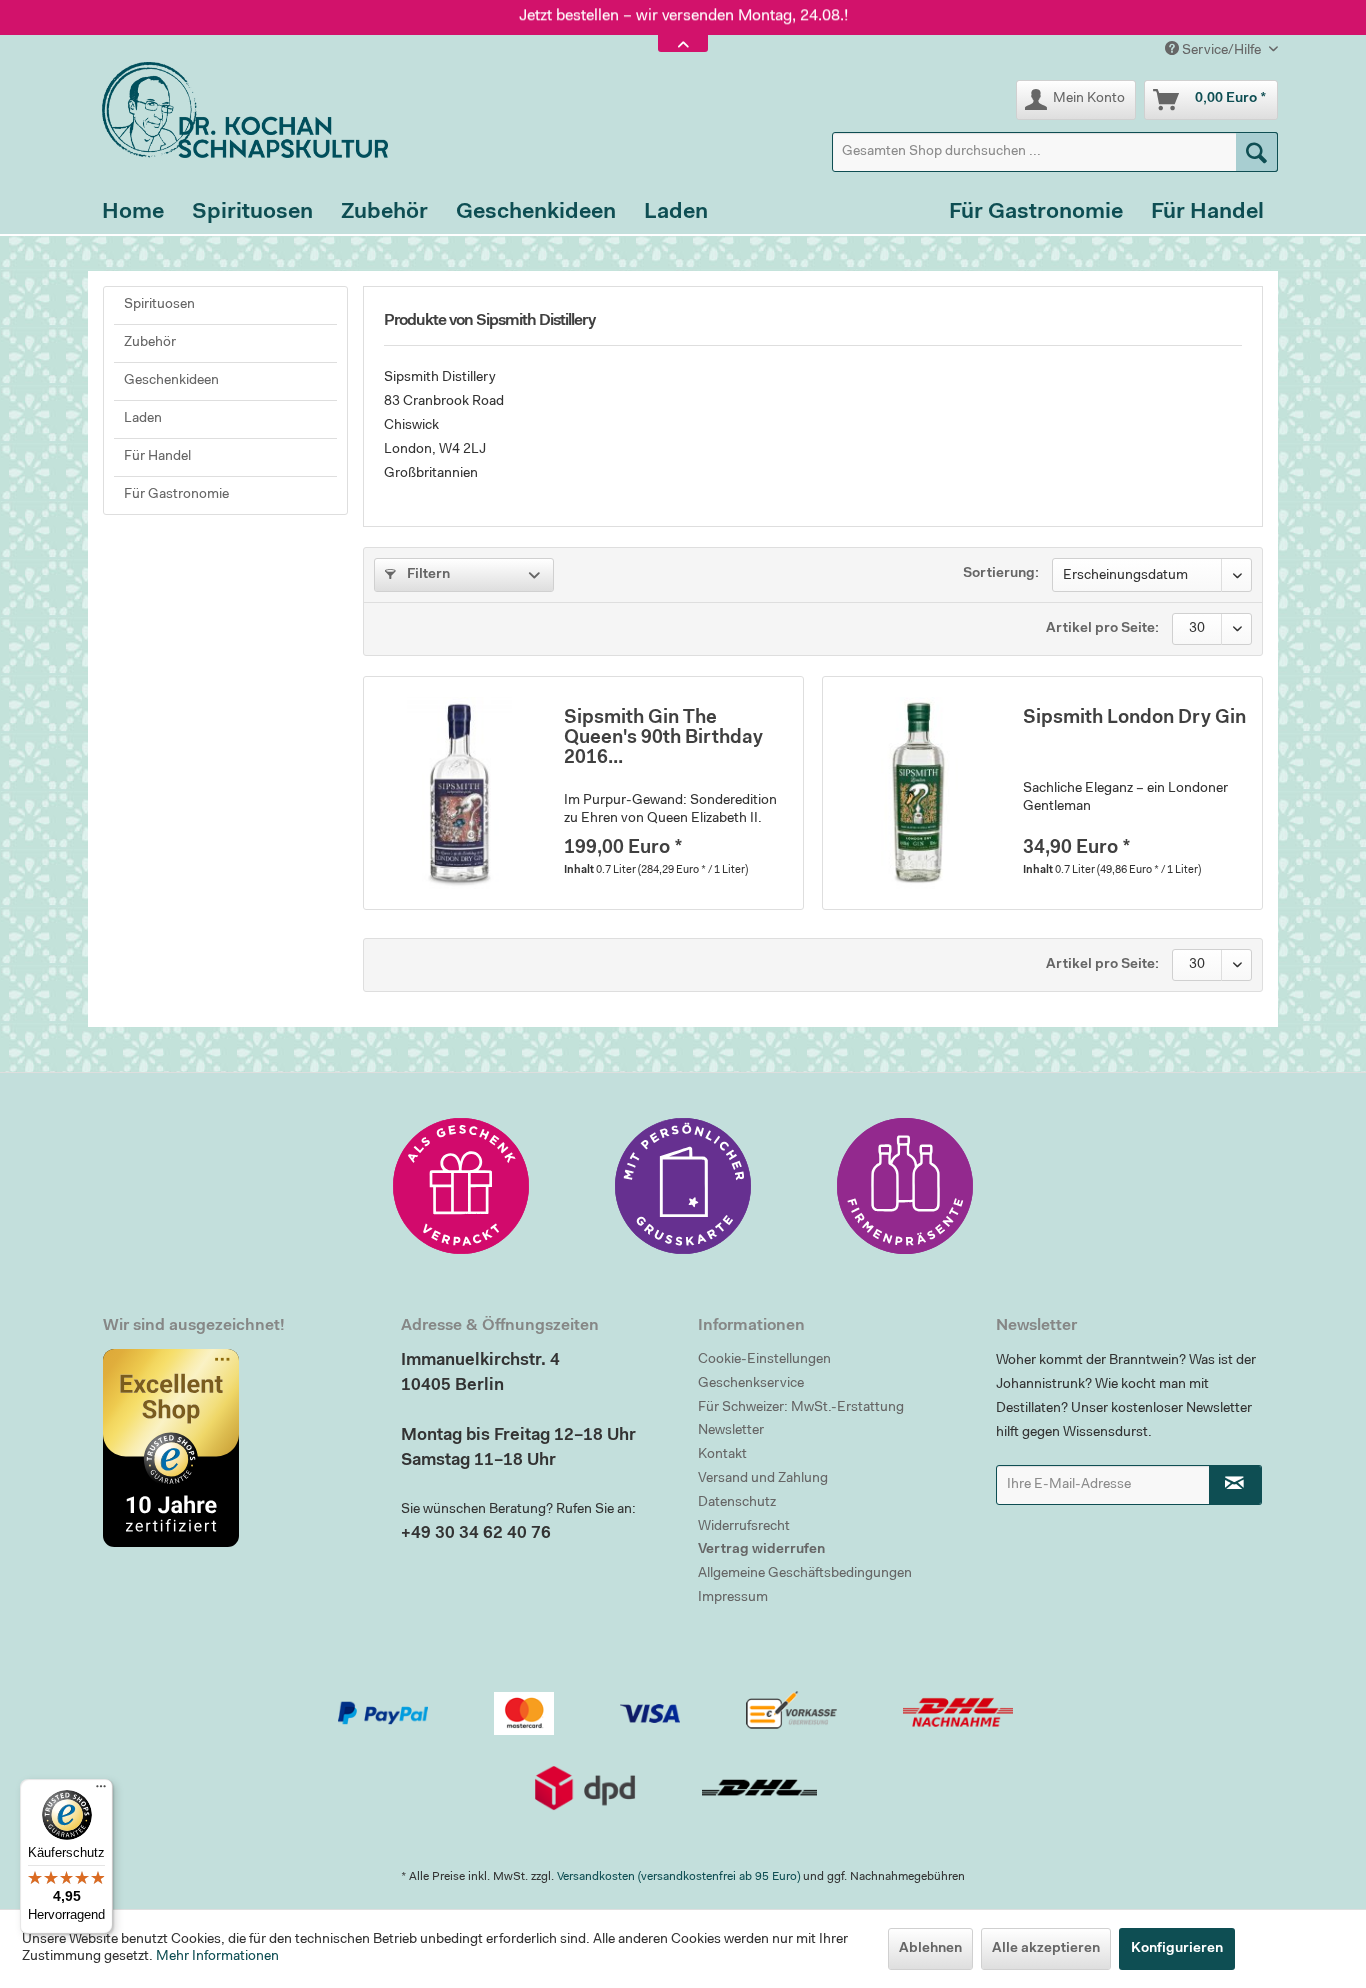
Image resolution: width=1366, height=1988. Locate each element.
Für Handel (157, 457)
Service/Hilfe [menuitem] (1221, 51)
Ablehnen (930, 1949)
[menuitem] (1055, 152)
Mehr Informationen (217, 1957)
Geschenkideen (171, 381)
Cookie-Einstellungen (764, 1360)
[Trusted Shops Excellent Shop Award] (237, 1448)
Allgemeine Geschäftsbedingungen (805, 1574)
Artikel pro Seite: (1102, 629)
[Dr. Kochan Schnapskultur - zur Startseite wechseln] (238, 110)
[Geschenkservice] (461, 1186)
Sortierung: (1001, 574)
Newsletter (731, 1431)
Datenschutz (737, 1503)
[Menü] (101, 1791)
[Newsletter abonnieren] (1236, 1485)
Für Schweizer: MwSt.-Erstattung (801, 1408)
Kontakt (722, 1455)
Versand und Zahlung (763, 1479)
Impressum (733, 1598)
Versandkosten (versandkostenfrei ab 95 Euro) (678, 1877)
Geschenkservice (751, 1384)
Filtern (427, 575)
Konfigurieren (1177, 1949)
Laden (143, 419)
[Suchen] (1257, 152)
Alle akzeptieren (1046, 1949)
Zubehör (150, 343)
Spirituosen (159, 305)
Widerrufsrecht (744, 1527)
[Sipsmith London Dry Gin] (918, 793)
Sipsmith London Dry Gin (1134, 718)
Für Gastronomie (176, 495)
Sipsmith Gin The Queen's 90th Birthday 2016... (663, 738)
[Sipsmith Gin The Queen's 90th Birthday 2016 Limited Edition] (459, 793)
